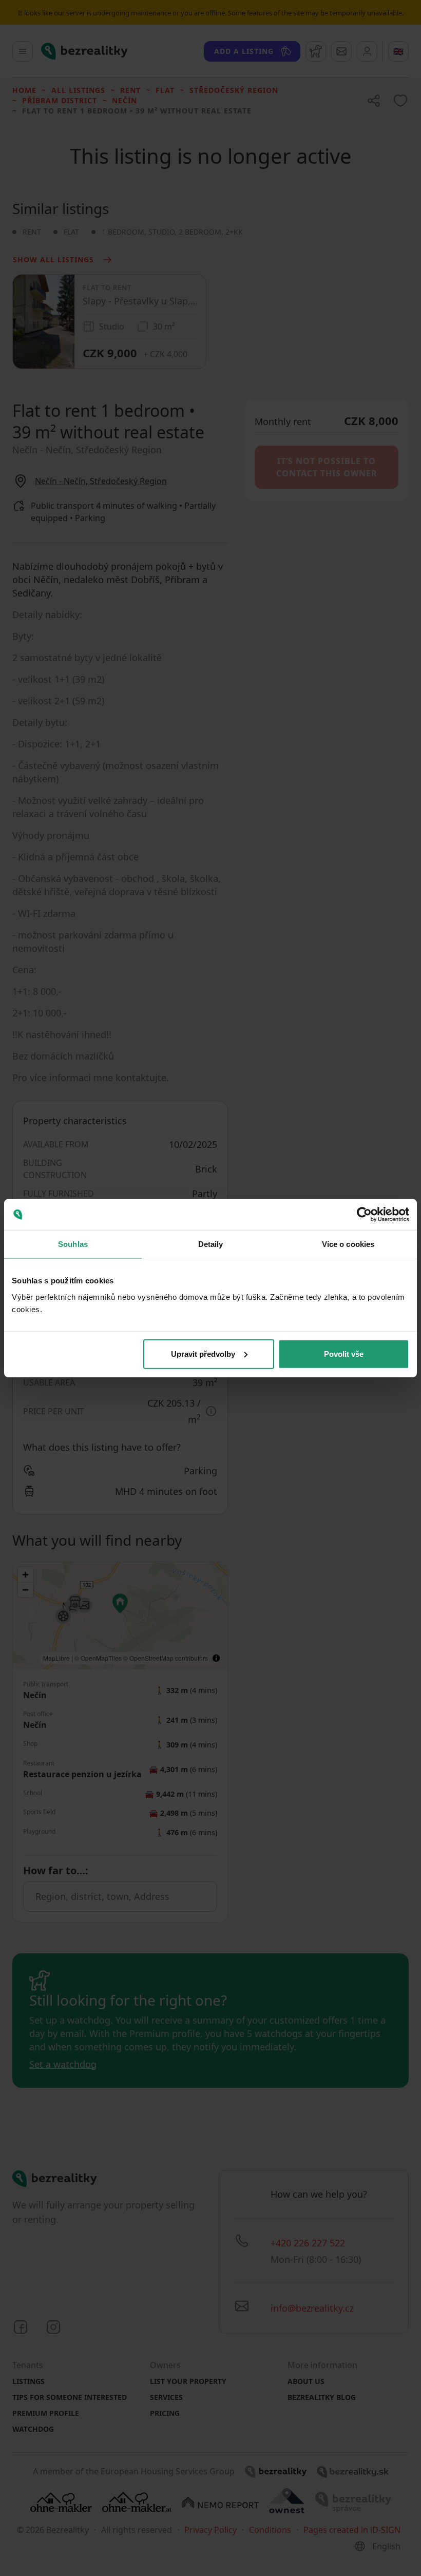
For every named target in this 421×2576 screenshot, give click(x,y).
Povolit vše (344, 1353)
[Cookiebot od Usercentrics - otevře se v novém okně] (364, 1215)
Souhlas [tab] (73, 1244)
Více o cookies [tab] (348, 1244)
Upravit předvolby (203, 1353)
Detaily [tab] (211, 1244)
